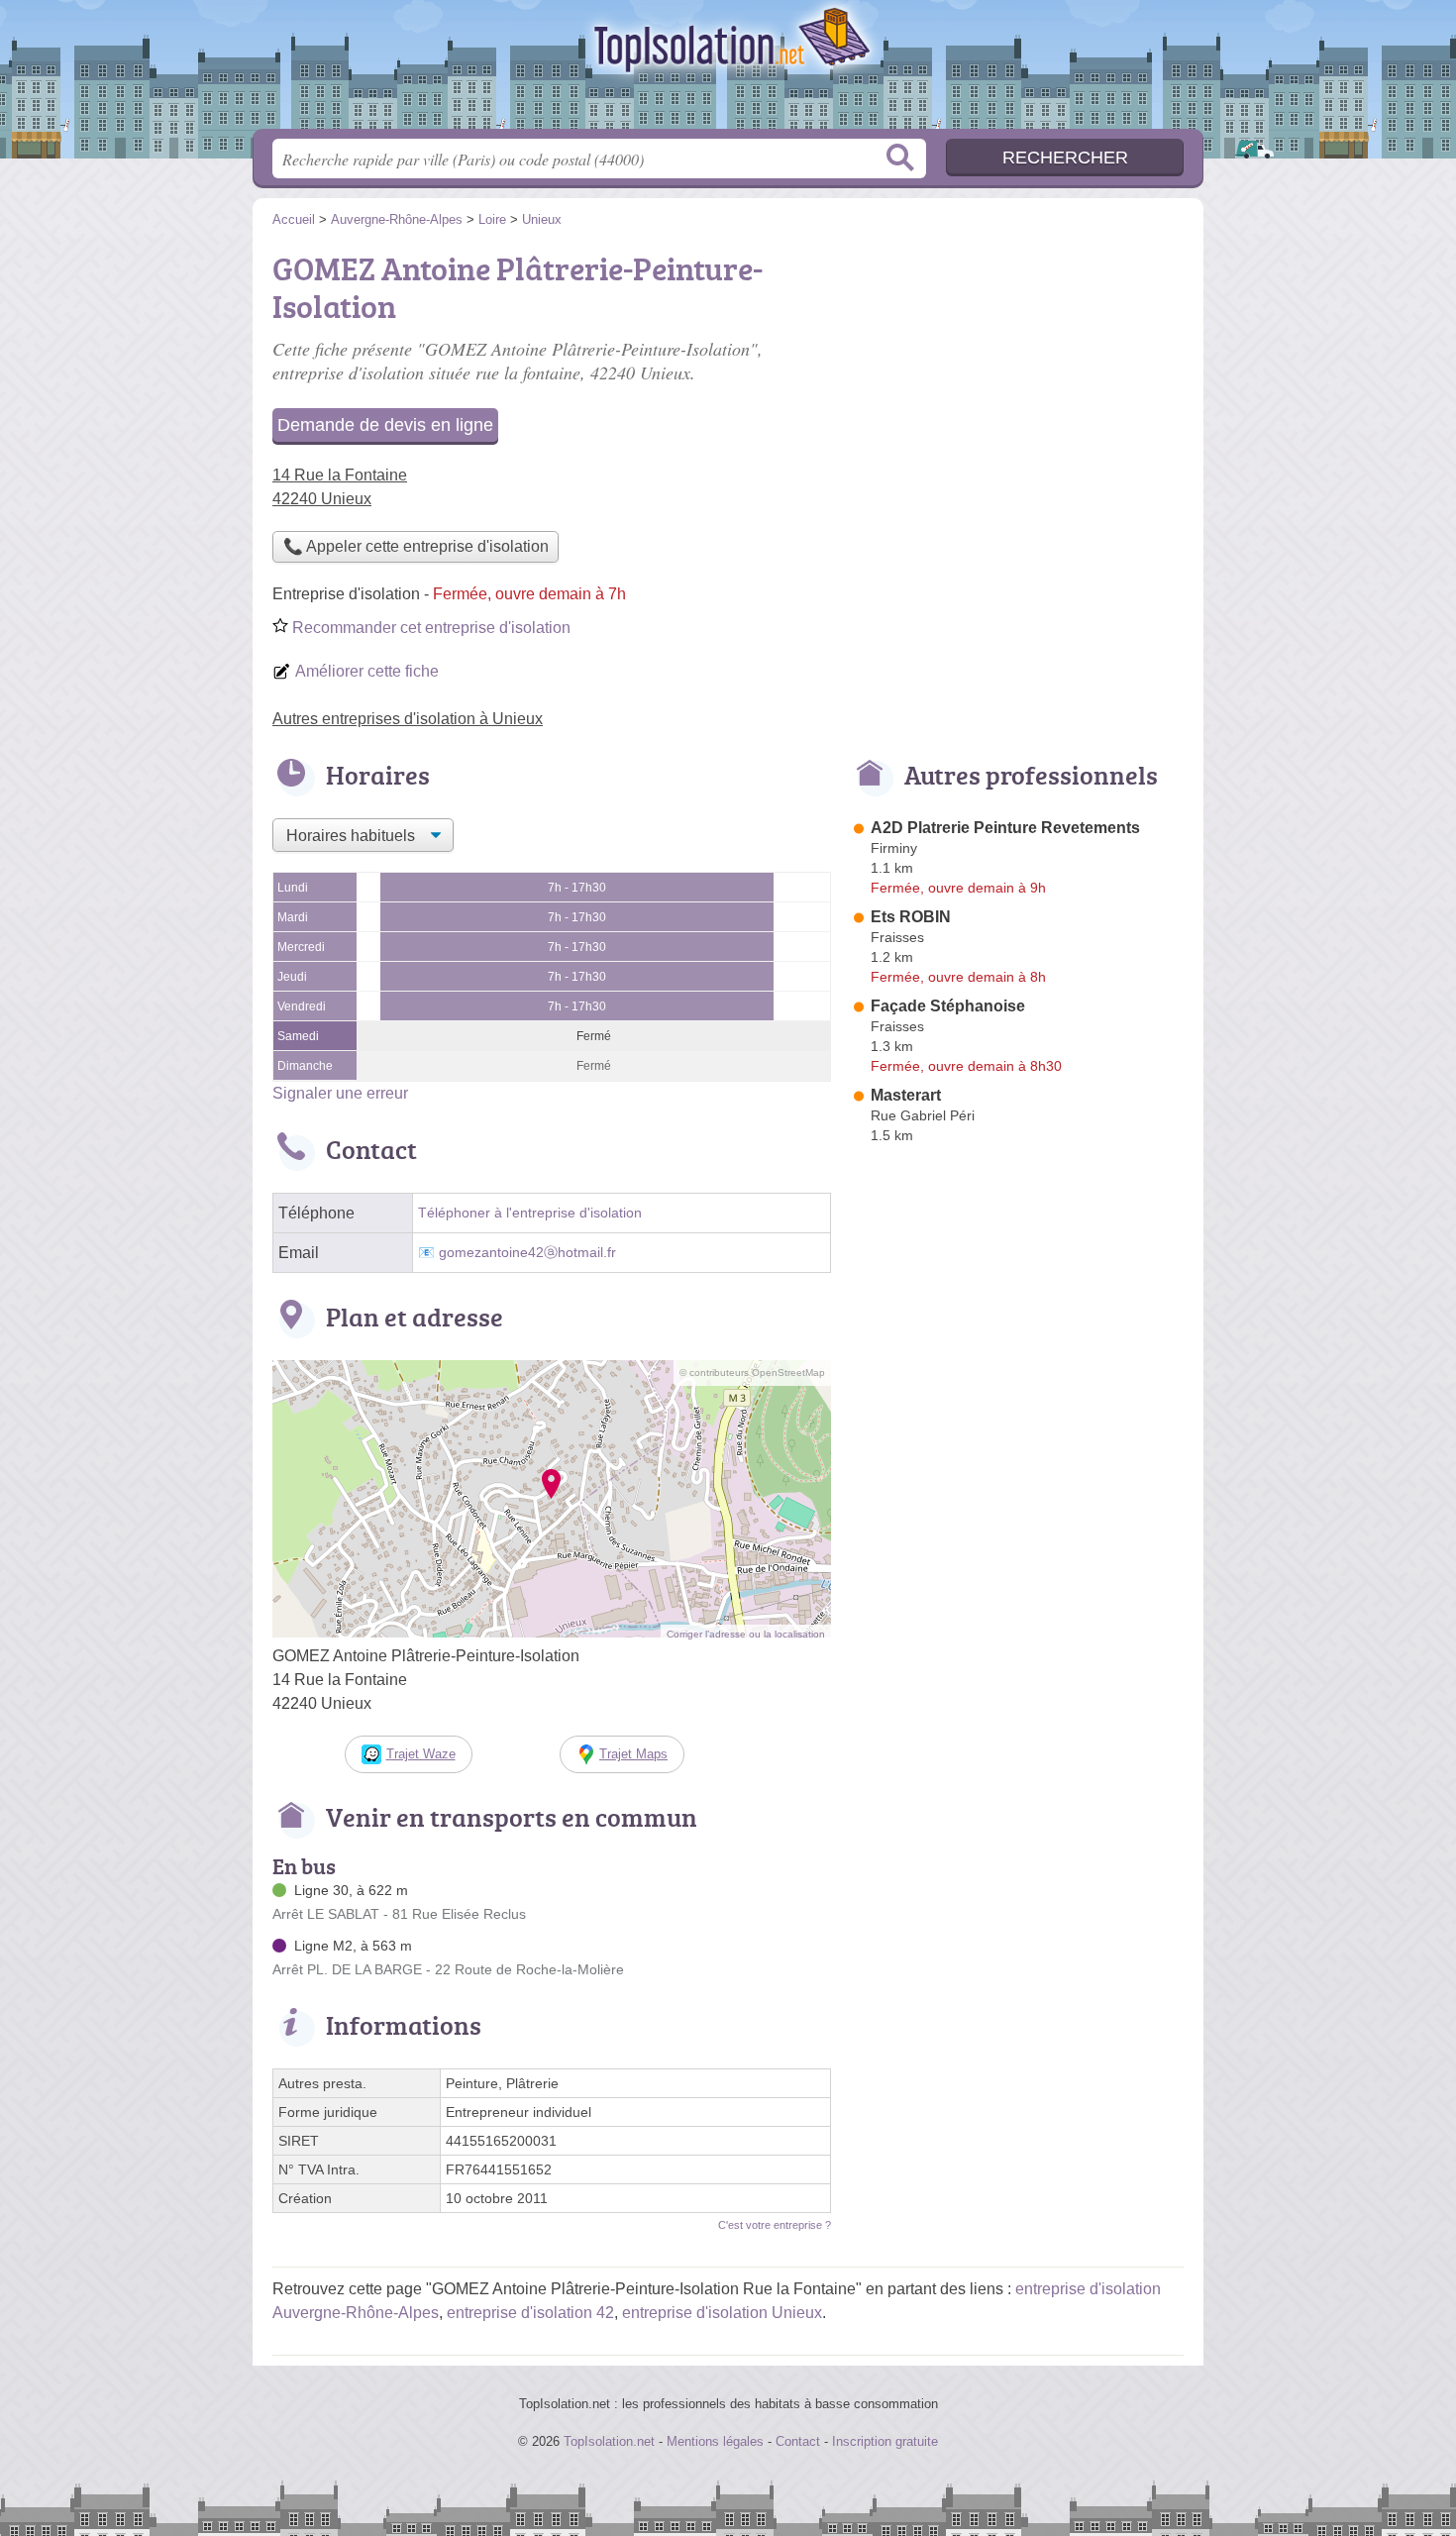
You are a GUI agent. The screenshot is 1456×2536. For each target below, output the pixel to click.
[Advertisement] (1017, 382)
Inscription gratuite (885, 2441)
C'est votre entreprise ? (775, 2225)
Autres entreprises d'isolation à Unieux (408, 719)
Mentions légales (715, 2441)
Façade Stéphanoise (948, 1006)
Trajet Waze (421, 1754)
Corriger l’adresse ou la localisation (746, 1634)
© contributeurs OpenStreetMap (752, 1373)
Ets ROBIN (911, 917)
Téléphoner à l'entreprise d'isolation (530, 1213)
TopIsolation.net (728, 70)
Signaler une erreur (340, 1093)
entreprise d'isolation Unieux (722, 2313)
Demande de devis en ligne (385, 425)
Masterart (906, 1095)
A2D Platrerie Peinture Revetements (1005, 828)
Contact (798, 2441)
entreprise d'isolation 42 (530, 2313)
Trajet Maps (633, 1754)
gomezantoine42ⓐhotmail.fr (527, 1253)
